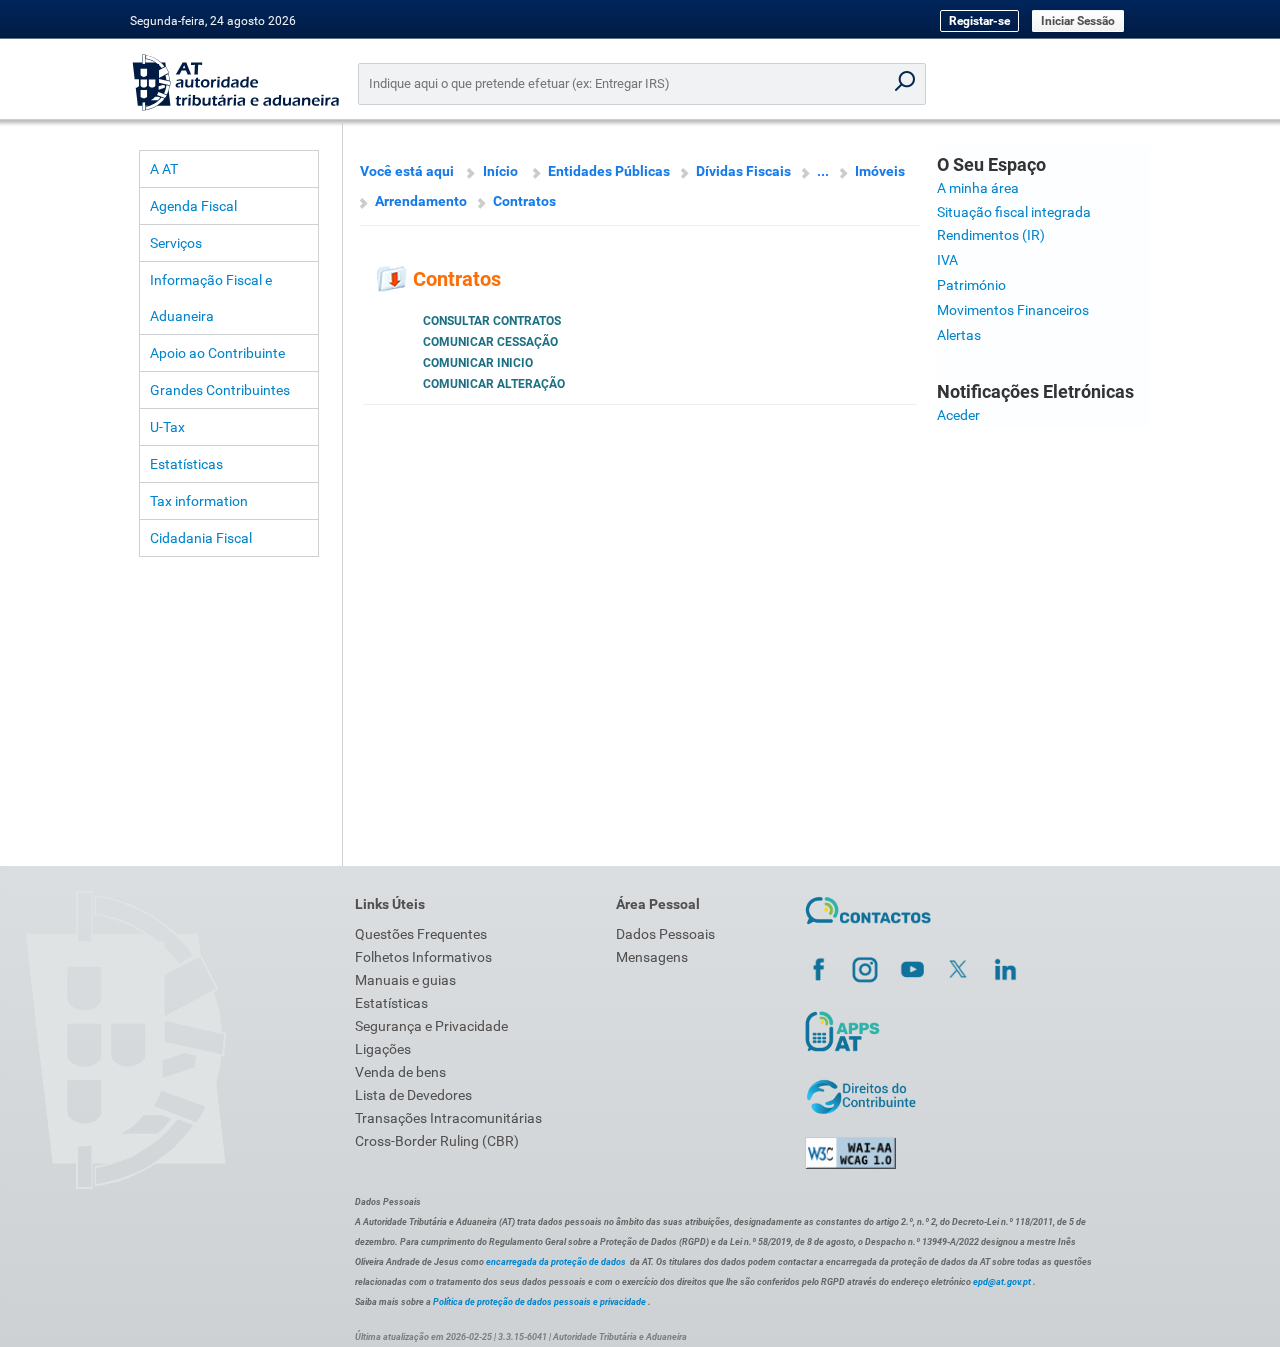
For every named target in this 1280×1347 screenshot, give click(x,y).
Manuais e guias (405, 980)
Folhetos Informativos (423, 957)
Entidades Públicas (609, 171)
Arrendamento (421, 201)
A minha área (978, 188)
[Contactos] (868, 927)
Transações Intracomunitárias (448, 1118)
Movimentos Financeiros (1013, 310)
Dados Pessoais (665, 934)
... (823, 171)
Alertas (959, 335)
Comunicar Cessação (490, 342)
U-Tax (167, 427)
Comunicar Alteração (494, 384)
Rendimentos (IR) (991, 235)
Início (500, 171)
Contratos (524, 201)
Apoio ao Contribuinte (217, 353)
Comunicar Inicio (478, 363)
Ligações (383, 1049)
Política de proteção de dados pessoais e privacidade (539, 1302)
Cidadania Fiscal (201, 538)
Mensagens (652, 957)
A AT (164, 169)
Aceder (958, 415)
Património (971, 285)
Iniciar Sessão (1078, 21)
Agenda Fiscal (193, 206)
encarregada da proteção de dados (556, 1262)
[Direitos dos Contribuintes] (861, 1111)
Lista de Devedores (413, 1095)
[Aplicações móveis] (842, 1051)
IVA (947, 260)
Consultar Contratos (492, 321)
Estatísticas (186, 464)
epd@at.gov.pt (1002, 1282)
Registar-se (979, 21)
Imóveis (880, 171)
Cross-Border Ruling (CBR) (437, 1141)
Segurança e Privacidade (431, 1026)
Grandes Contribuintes (220, 390)
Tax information (199, 501)
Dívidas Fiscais (743, 171)
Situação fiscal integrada (1014, 212)
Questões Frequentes (421, 934)
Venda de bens (400, 1072)
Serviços (176, 243)
